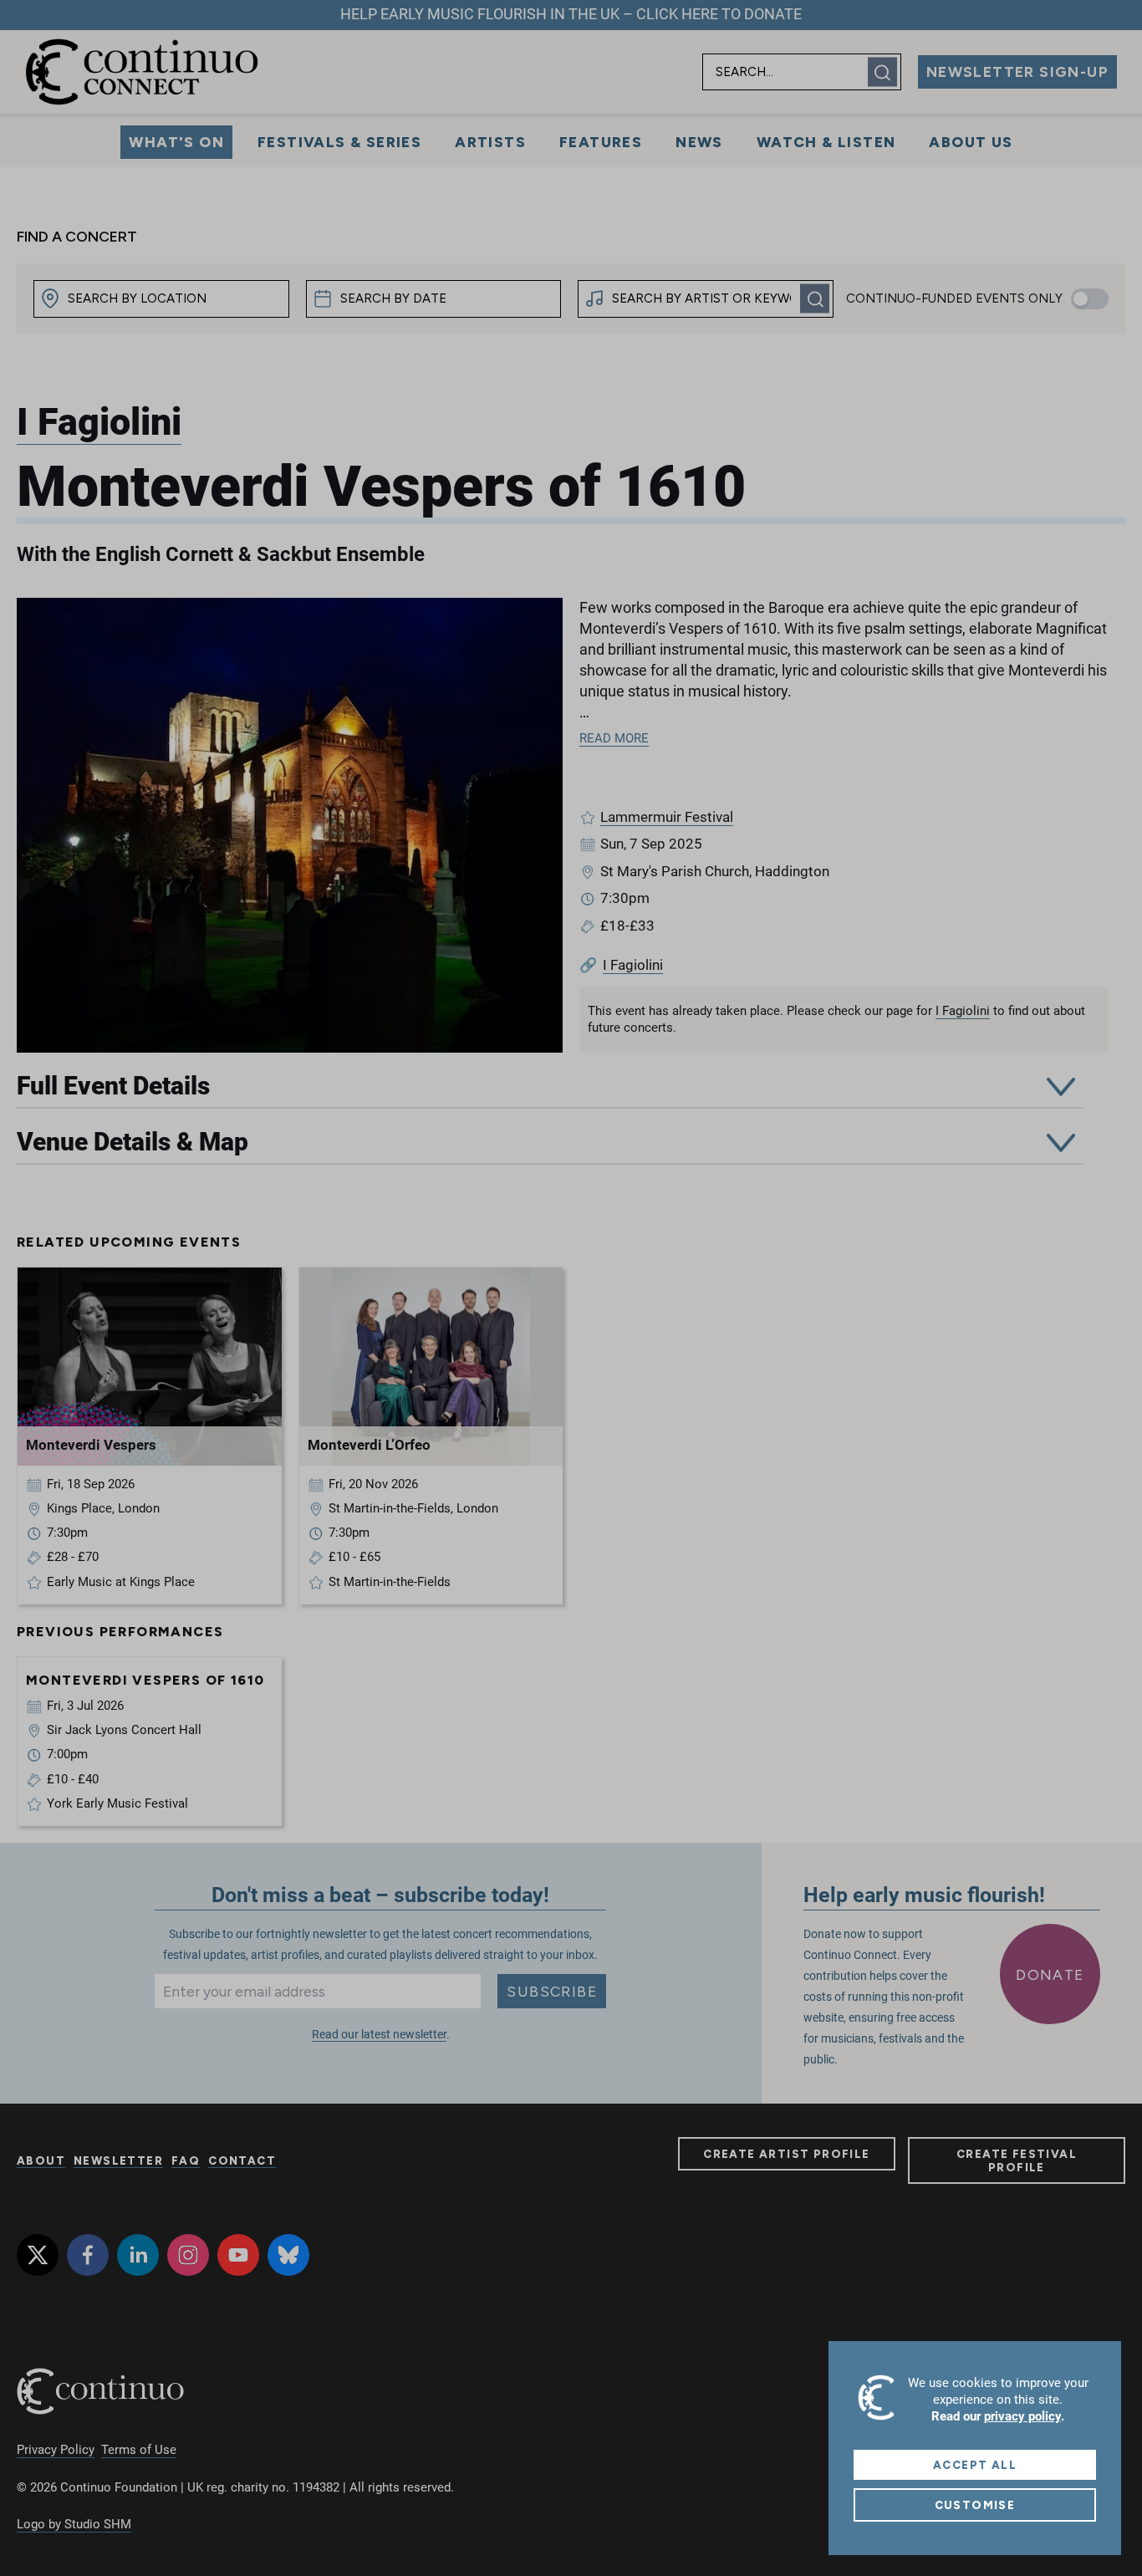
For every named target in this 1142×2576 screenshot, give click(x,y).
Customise (975, 2505)
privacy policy (1022, 2416)
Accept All (975, 2465)
